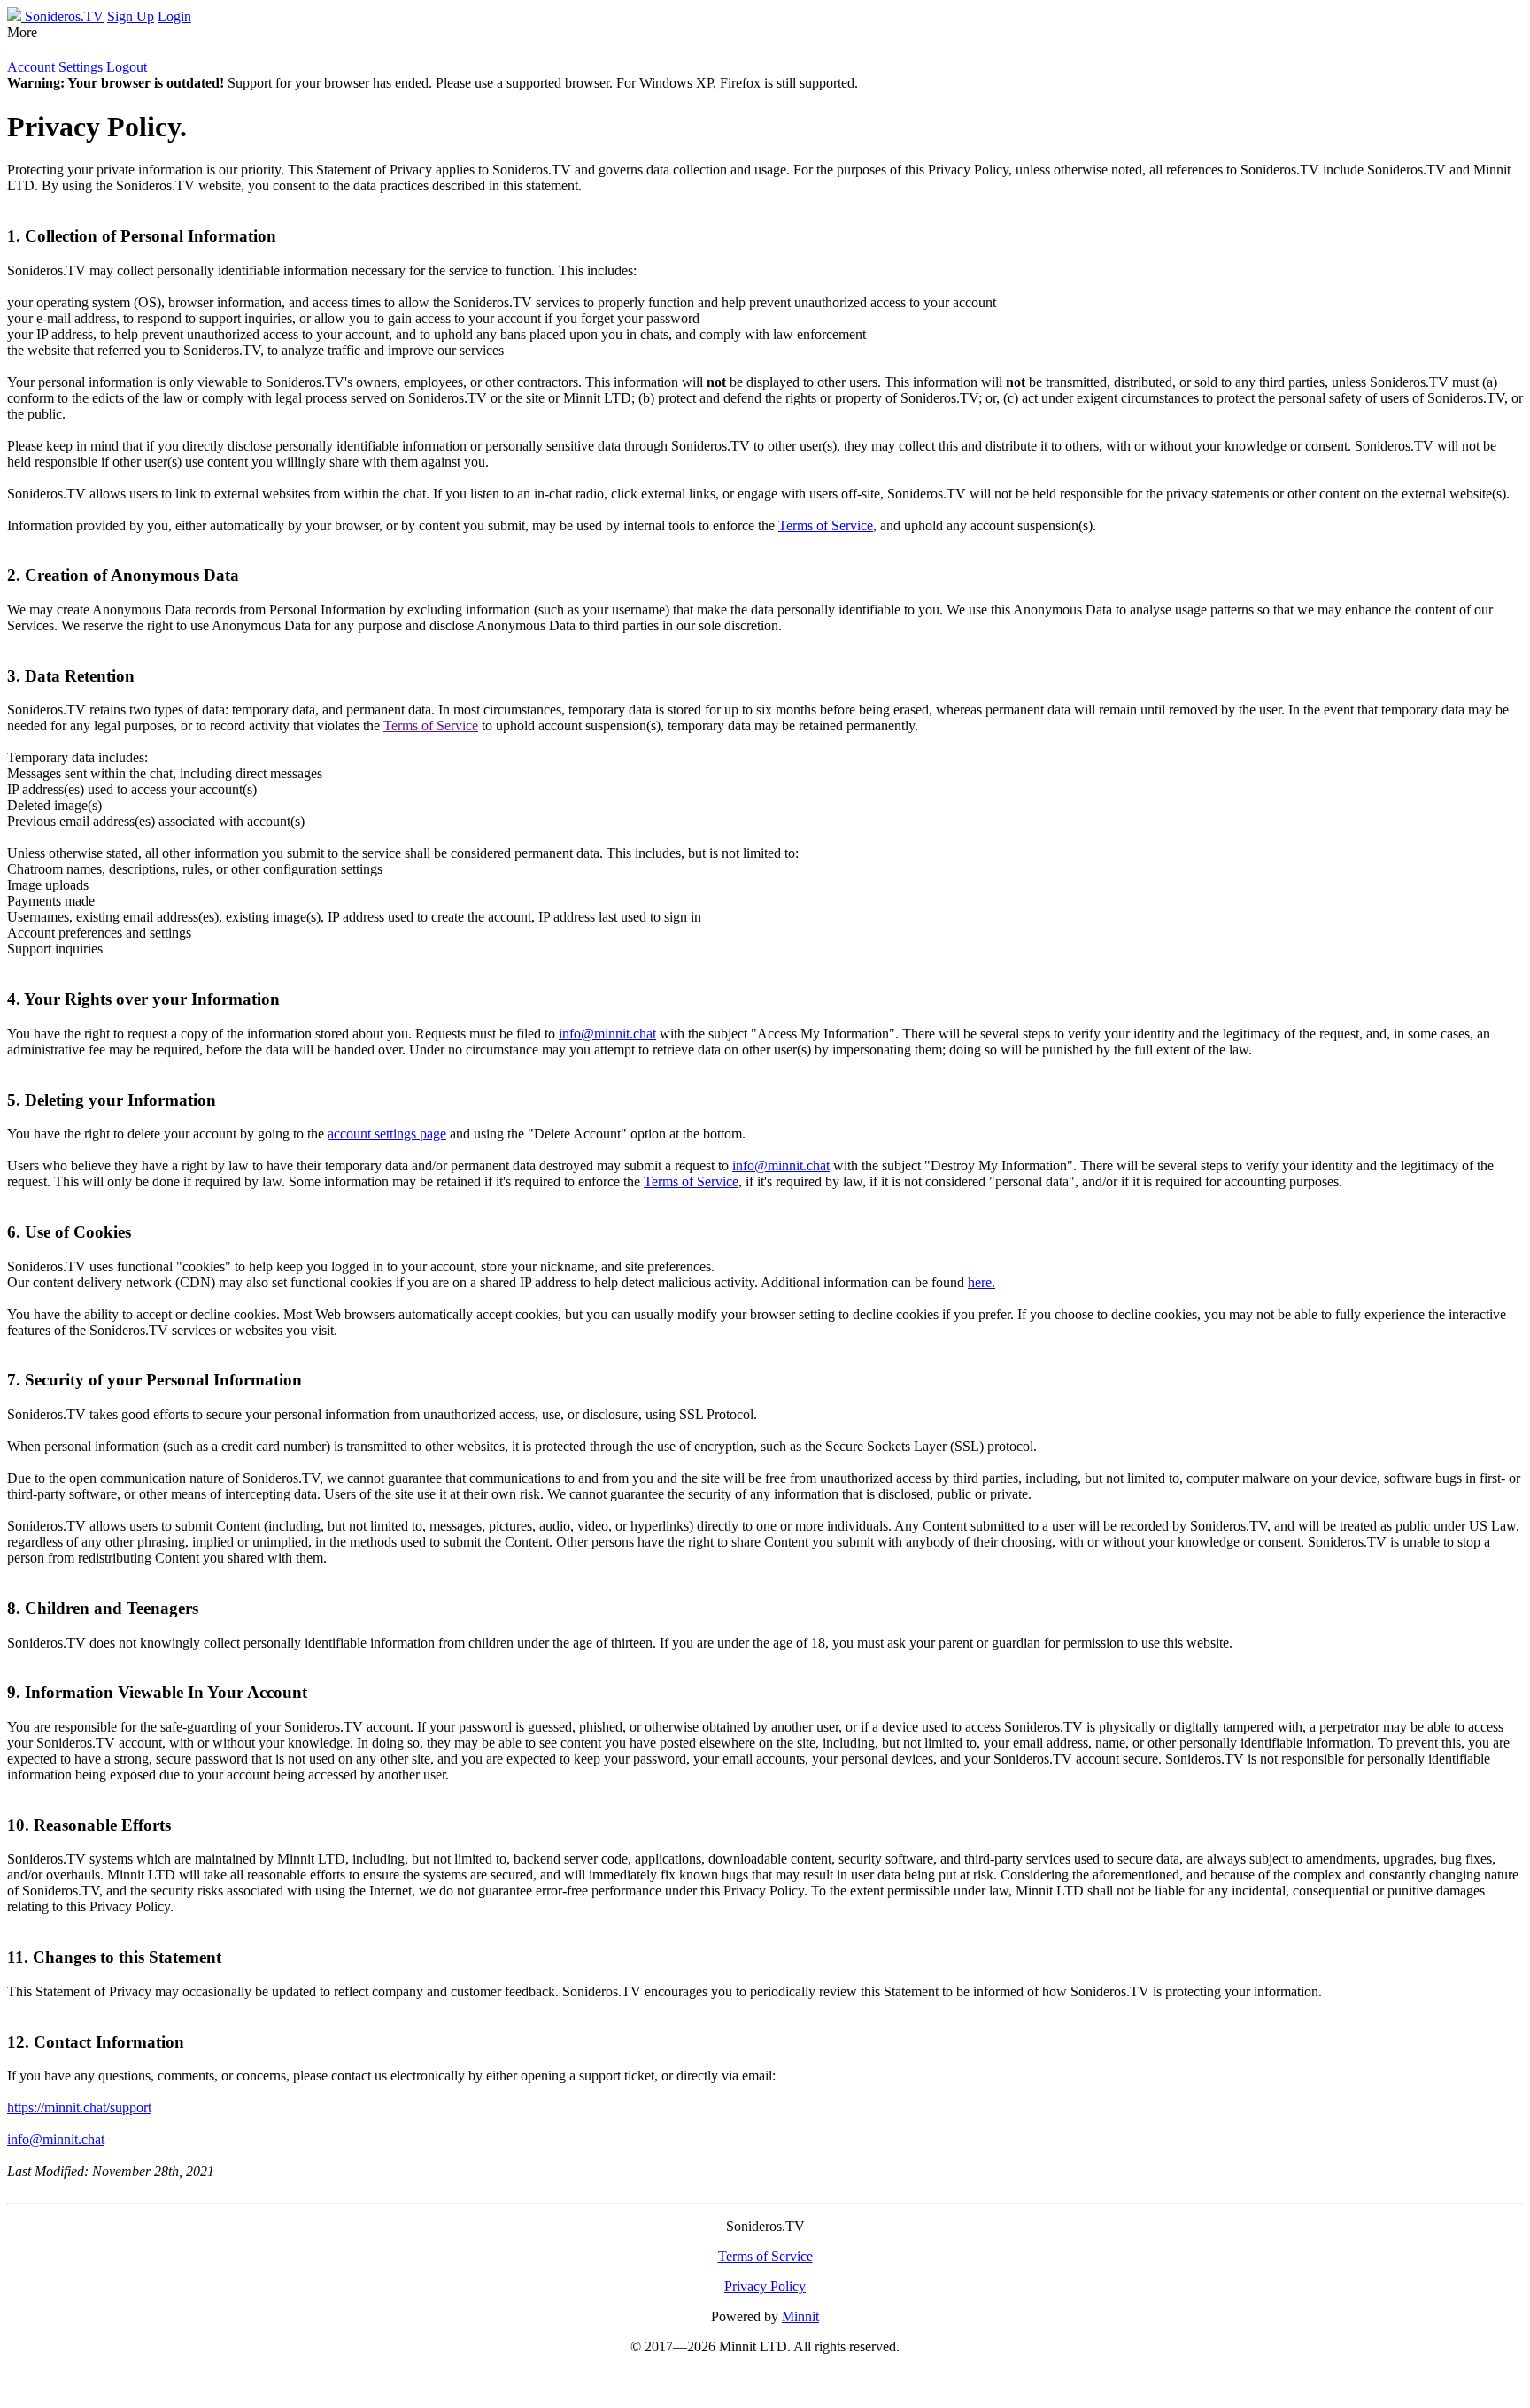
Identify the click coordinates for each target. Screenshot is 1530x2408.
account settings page (387, 1134)
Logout (127, 67)
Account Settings (55, 67)
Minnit (800, 2316)
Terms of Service (826, 525)
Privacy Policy (765, 2286)
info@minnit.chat (607, 1034)
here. (981, 1282)
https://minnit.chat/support (79, 2107)
